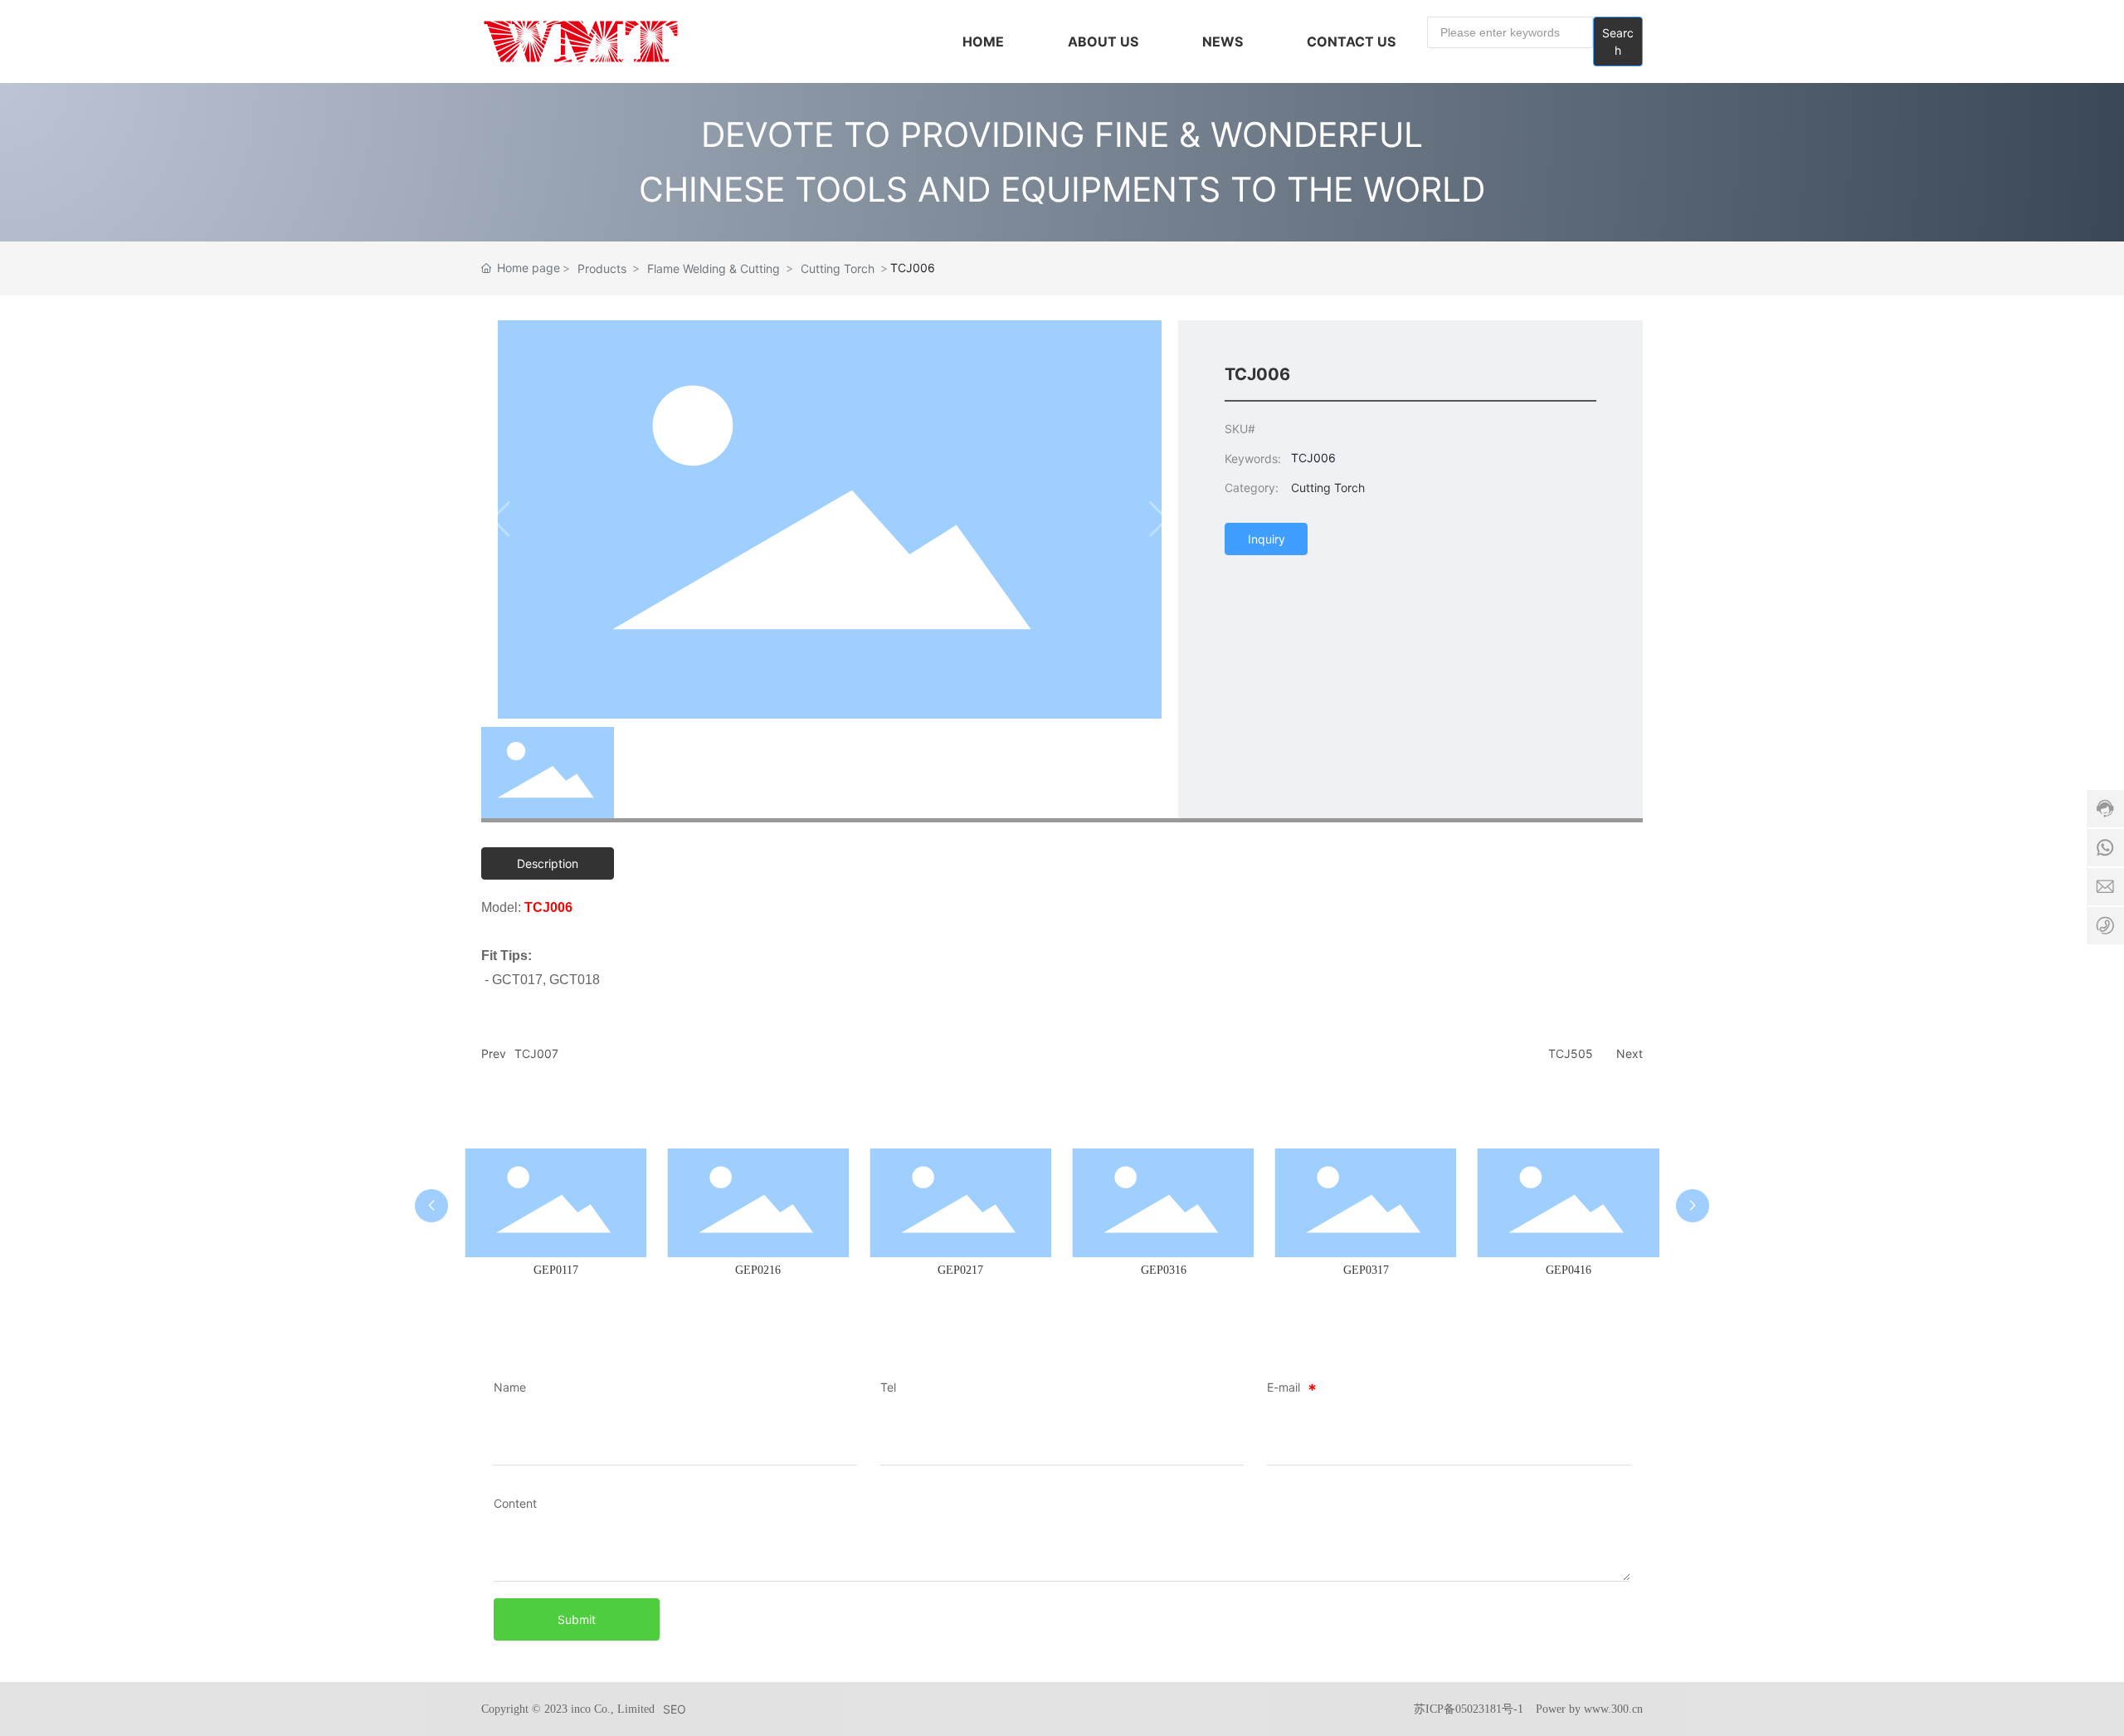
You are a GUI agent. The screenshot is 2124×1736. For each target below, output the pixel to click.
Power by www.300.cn (1589, 1709)
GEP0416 (1569, 1270)
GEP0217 (960, 1270)
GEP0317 (1366, 1270)
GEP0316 (1164, 1270)
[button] (431, 1206)
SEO (675, 1709)
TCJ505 (1571, 1053)
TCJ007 (536, 1053)
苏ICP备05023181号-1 (1469, 1709)
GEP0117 (556, 1270)
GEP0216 (758, 1270)
